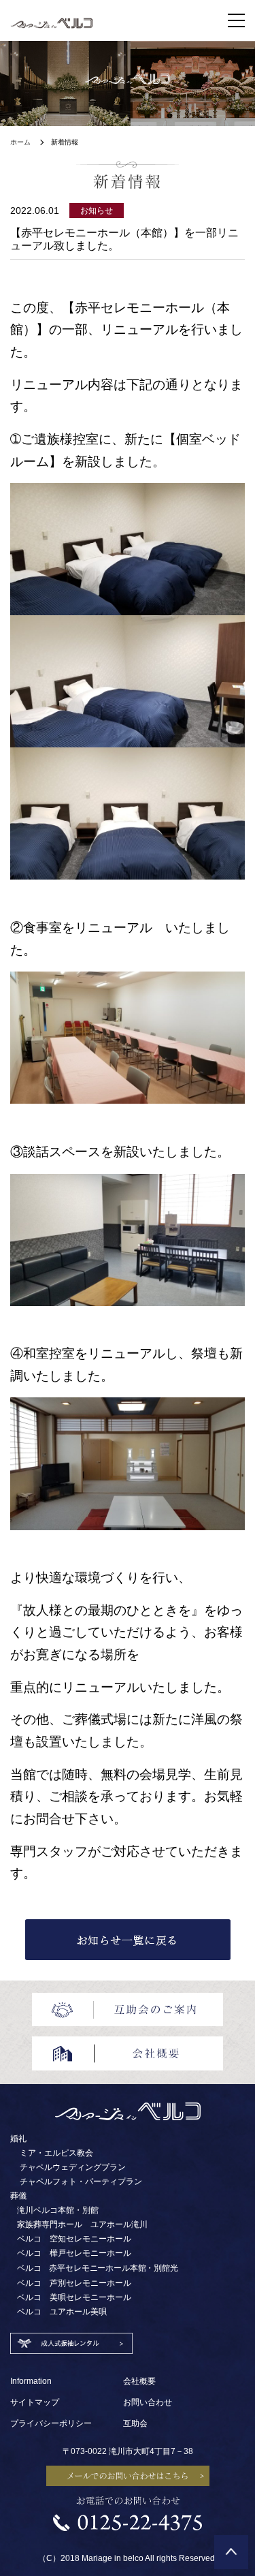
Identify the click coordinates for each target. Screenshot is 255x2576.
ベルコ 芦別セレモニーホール (74, 2283)
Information (31, 2381)
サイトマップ (35, 2402)
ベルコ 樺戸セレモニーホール (74, 2253)
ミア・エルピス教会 (56, 2153)
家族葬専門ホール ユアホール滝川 (82, 2224)
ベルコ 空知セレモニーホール (74, 2239)
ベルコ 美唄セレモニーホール (74, 2297)
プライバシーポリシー (51, 2423)
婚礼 (18, 2139)
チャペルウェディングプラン (73, 2167)
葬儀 (18, 2196)
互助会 (135, 2423)
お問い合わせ (148, 2402)
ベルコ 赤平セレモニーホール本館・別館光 (98, 2268)
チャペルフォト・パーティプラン (81, 2182)
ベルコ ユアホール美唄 (62, 2312)
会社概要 (139, 2381)
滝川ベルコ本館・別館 (58, 2210)
